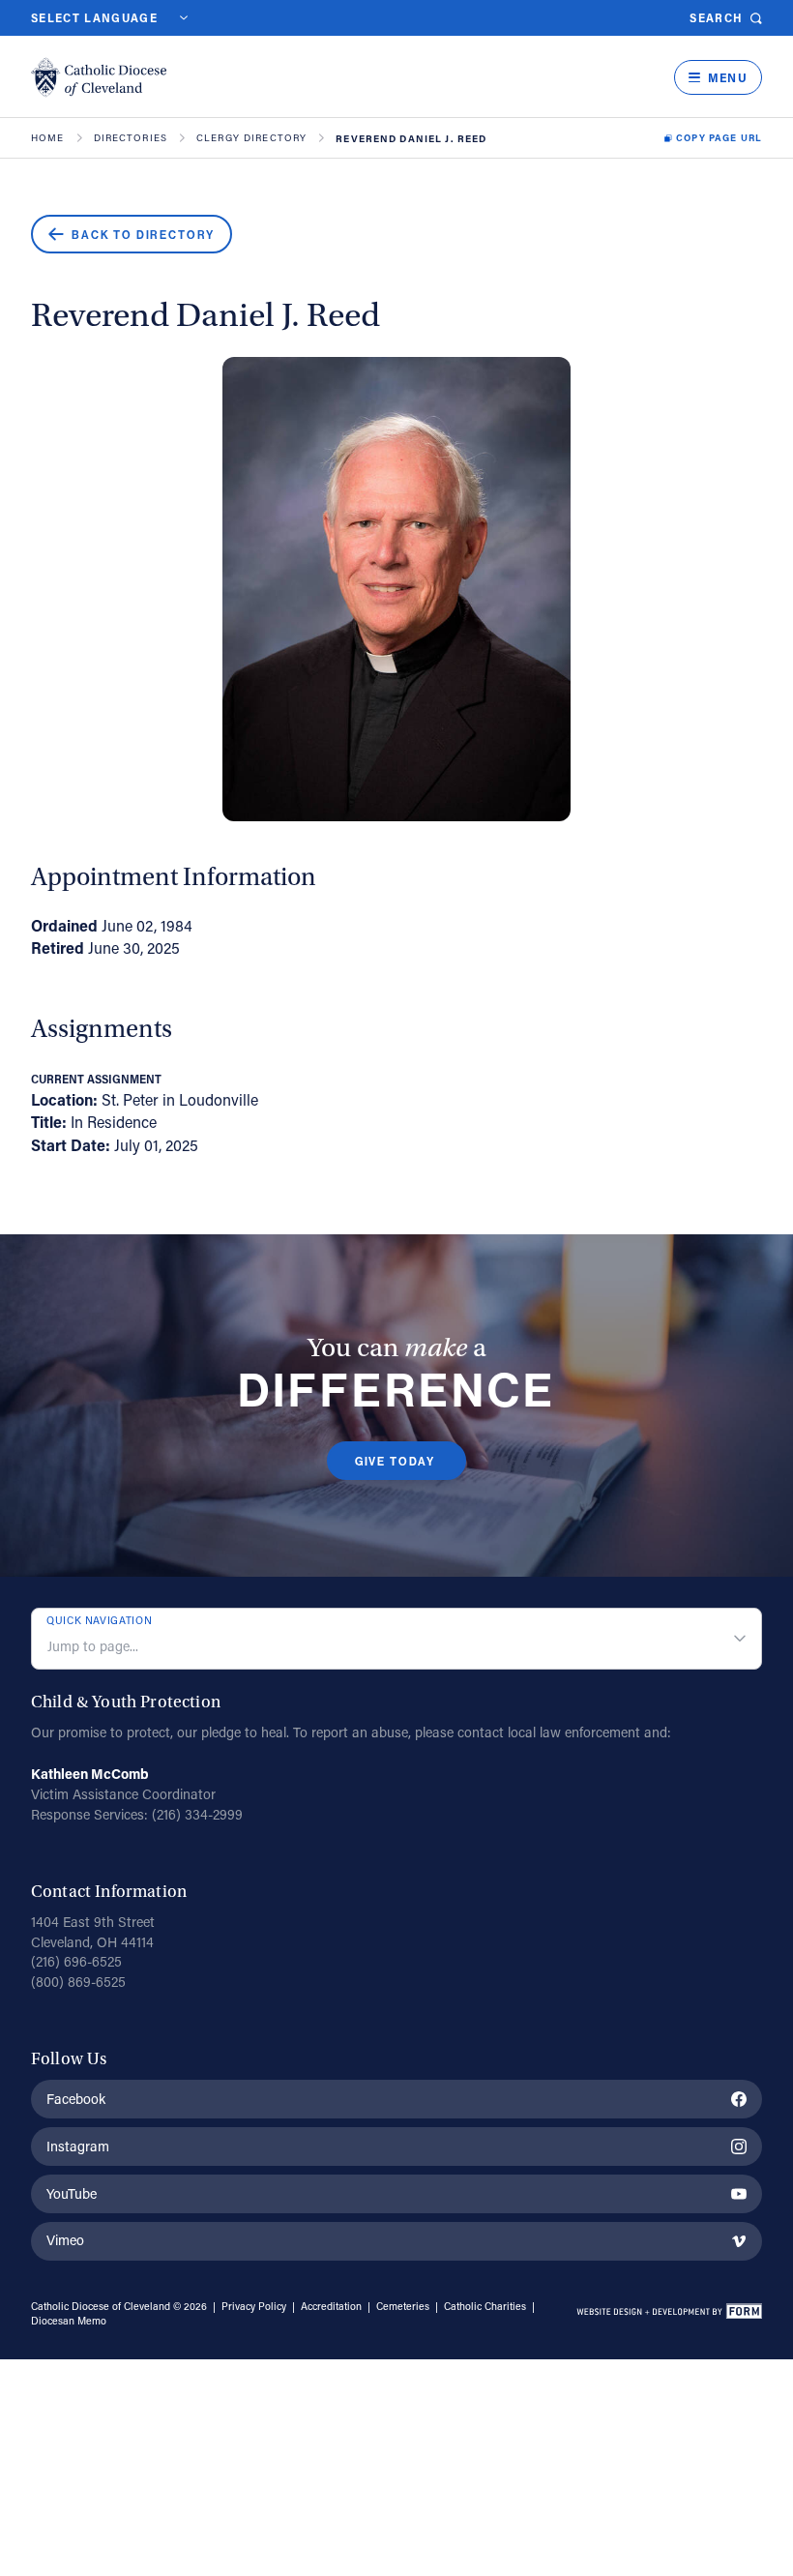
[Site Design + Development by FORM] (669, 2314)
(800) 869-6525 (78, 1982)
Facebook (76, 2099)
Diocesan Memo (69, 2321)
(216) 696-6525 (76, 1961)
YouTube (72, 2193)
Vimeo (65, 2240)
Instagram (78, 2146)
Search (716, 18)
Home (48, 138)
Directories (131, 138)
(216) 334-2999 (197, 1814)
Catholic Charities (485, 2306)
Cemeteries (403, 2306)
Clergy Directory (251, 138)
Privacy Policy (254, 2306)
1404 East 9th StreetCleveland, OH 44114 (93, 1932)
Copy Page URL (719, 138)
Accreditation (331, 2306)
